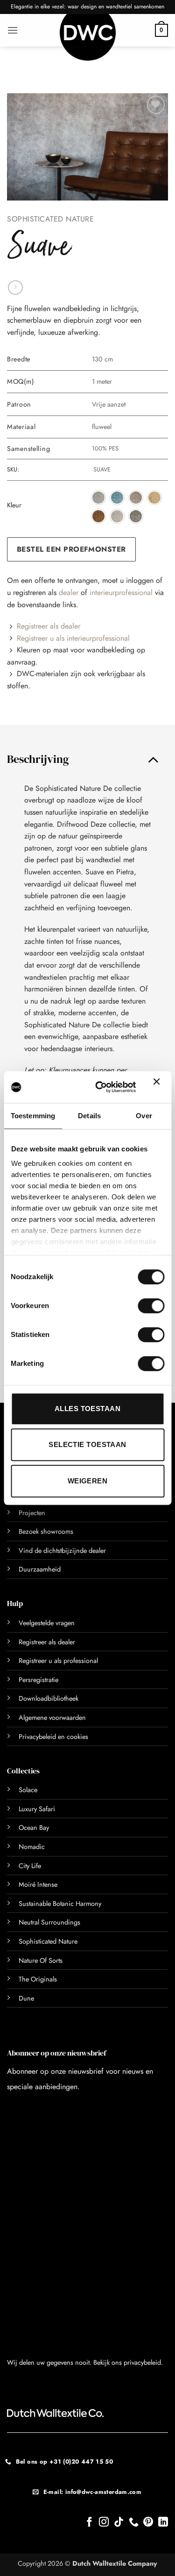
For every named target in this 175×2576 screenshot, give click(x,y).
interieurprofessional (121, 592)
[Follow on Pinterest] (148, 2523)
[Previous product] (15, 287)
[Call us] (134, 2523)
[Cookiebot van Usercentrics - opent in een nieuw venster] (100, 1087)
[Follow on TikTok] (119, 2523)
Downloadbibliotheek (49, 1698)
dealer (69, 592)
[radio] (98, 498)
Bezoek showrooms (46, 1531)
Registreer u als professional (58, 1661)
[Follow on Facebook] (89, 2523)
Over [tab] (144, 1116)
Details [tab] (89, 1116)
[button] (13, 30)
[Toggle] (153, 759)
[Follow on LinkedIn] (163, 2523)
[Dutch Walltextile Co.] (88, 37)
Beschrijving (38, 759)
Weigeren (88, 1481)
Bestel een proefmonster (71, 549)
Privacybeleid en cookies (53, 1737)
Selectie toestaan (87, 1444)
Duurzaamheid (40, 1569)
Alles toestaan (87, 1409)
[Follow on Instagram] (104, 2523)
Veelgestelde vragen (47, 1623)
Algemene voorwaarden (52, 1717)
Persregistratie (38, 1680)
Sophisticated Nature (50, 219)
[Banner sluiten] (159, 1087)
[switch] (141, 1306)
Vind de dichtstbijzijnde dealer (62, 1551)
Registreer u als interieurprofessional (73, 638)
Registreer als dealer (49, 626)
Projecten (32, 1513)
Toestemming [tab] (33, 1116)
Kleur (14, 505)
